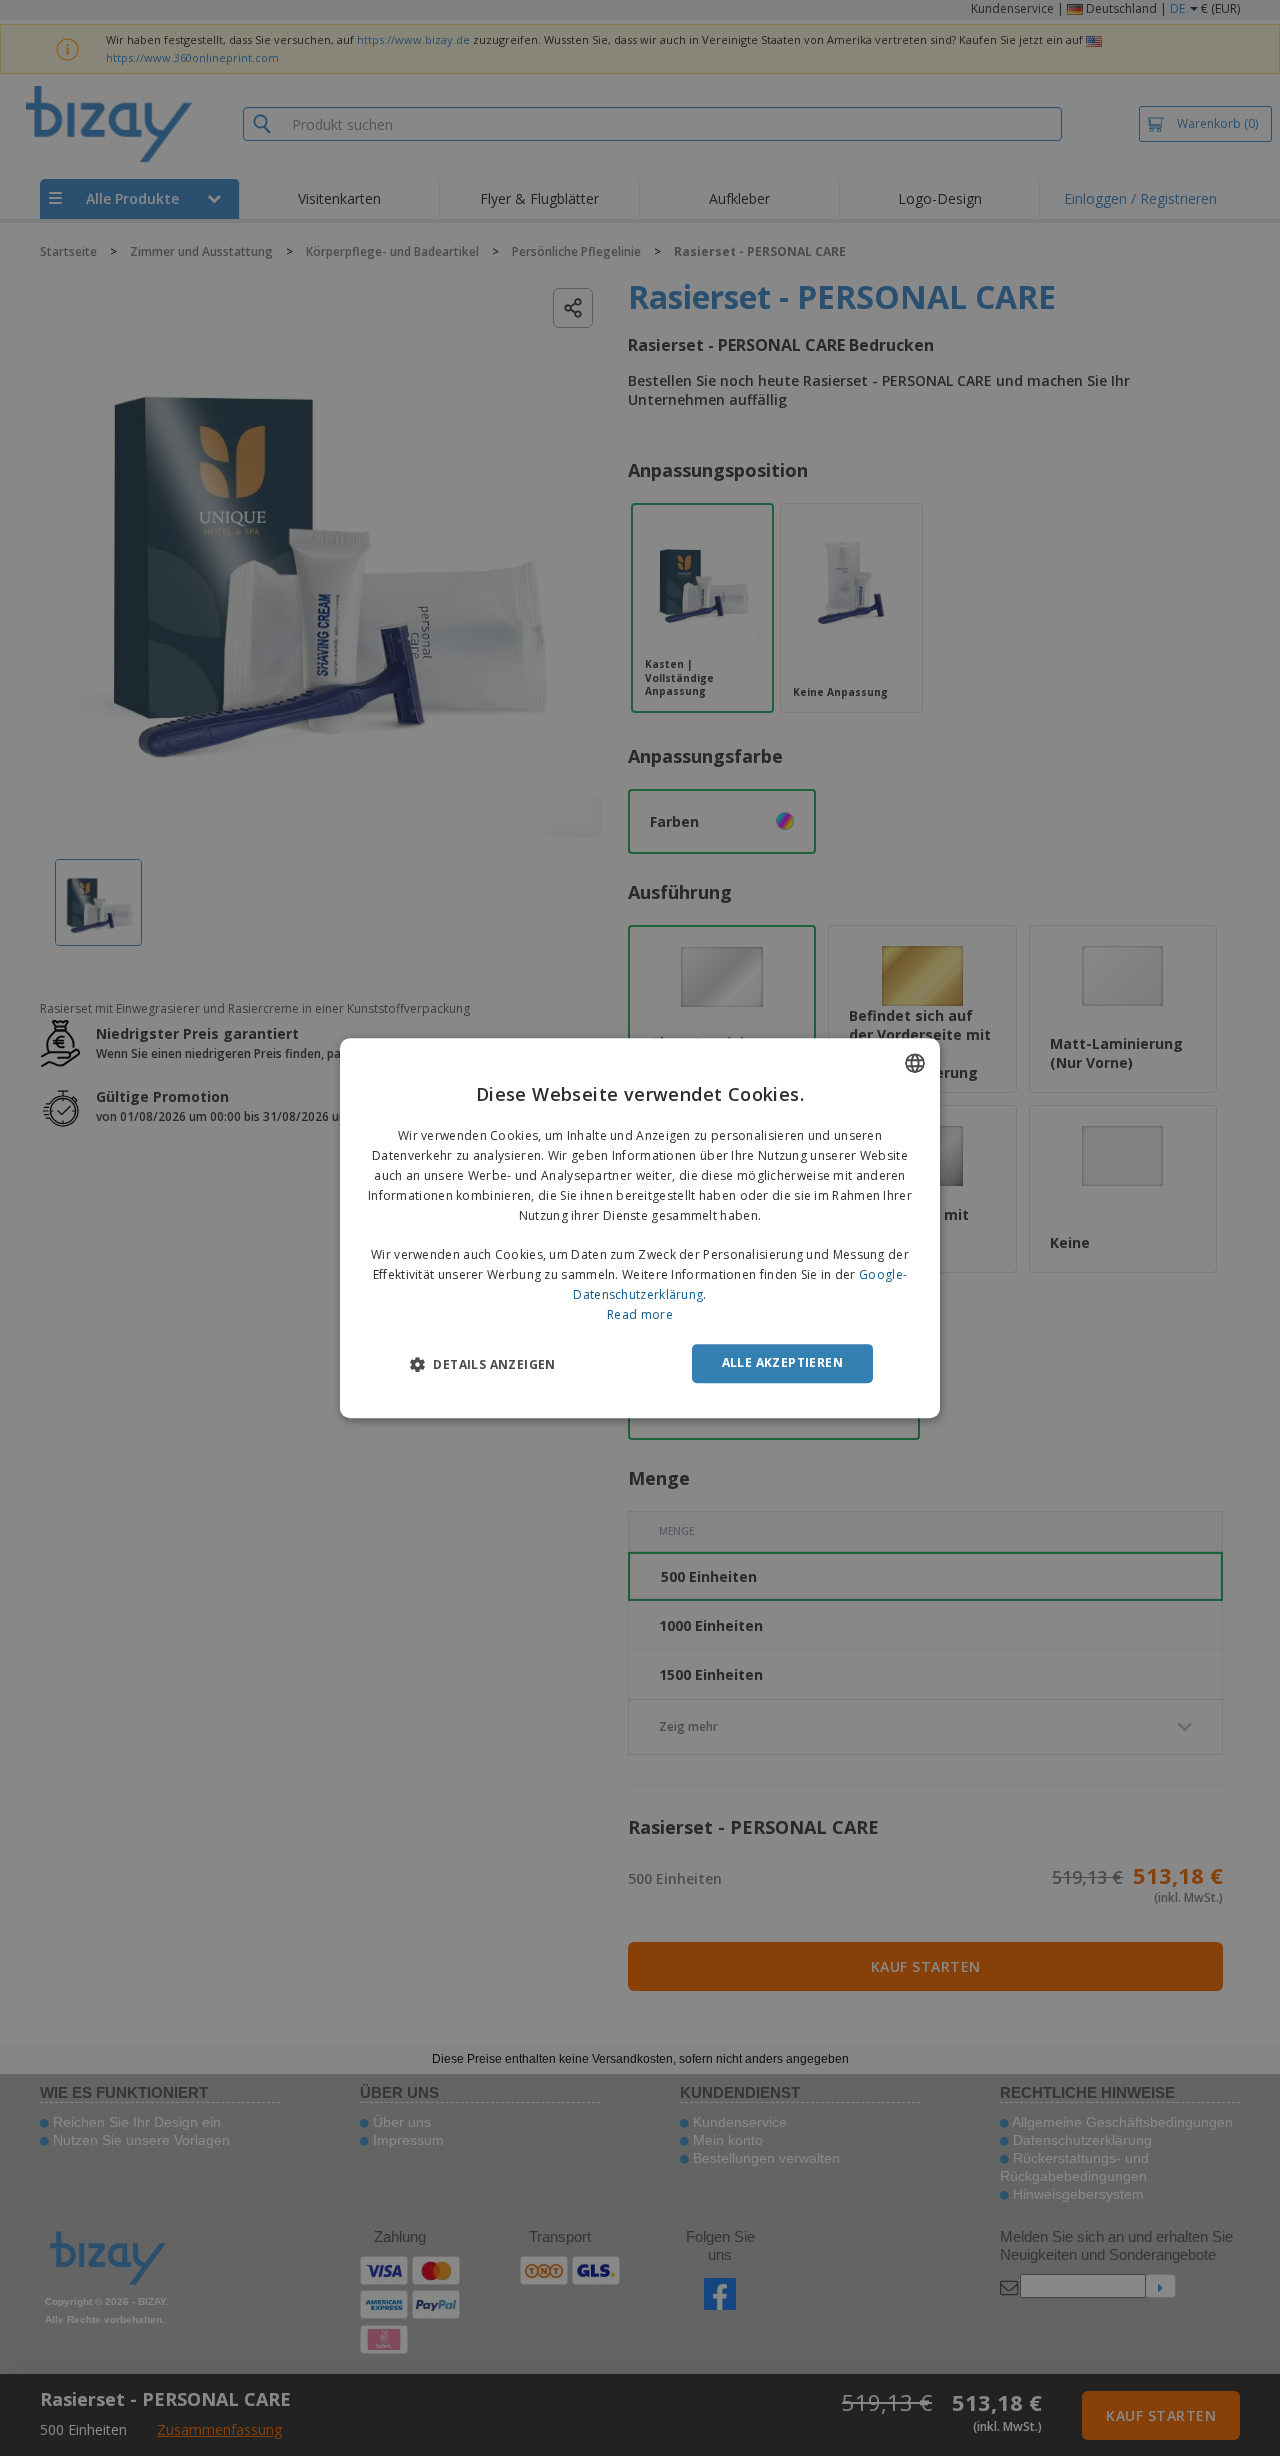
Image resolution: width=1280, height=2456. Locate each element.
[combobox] (915, 1063)
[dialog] (640, 1228)
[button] (483, 1364)
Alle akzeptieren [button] (782, 1362)
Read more (640, 1314)
